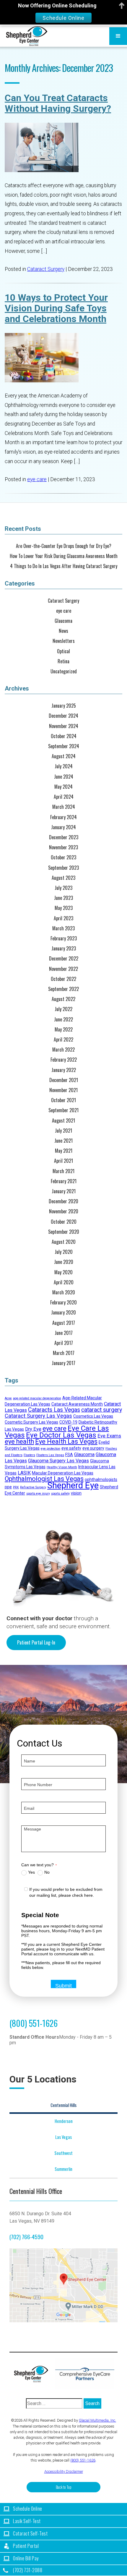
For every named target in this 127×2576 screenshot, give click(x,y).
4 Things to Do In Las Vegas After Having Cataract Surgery (64, 566)
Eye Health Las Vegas (66, 1441)
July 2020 (64, 1252)
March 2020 (64, 1292)
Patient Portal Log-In (36, 1642)
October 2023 (63, 857)
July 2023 (63, 888)
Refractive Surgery (33, 1487)
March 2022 (63, 1050)
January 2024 (63, 827)
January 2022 (64, 1070)
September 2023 (63, 868)
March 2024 (64, 807)
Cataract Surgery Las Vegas (38, 1416)
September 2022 (63, 989)
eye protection (51, 1449)
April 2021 (63, 1161)
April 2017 (64, 1343)
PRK (16, 1487)
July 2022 (63, 1009)
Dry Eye (33, 1429)
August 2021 (63, 1121)
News (63, 631)
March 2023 (63, 928)
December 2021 (64, 1080)
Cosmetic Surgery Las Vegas (31, 1422)
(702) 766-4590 (26, 2237)
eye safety (71, 1448)
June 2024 (64, 777)
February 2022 (64, 1060)
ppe (8, 1487)
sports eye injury (38, 1494)
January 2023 (64, 949)
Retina (63, 661)
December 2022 (64, 959)
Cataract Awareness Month (77, 1404)
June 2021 (63, 1141)
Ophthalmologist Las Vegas (44, 1479)
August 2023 (63, 878)
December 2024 (63, 716)
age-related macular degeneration (37, 1398)
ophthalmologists (101, 1479)
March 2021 (63, 1171)
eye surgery (93, 1448)
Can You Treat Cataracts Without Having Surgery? (58, 103)
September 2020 (64, 1232)
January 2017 (63, 1363)
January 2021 (64, 1191)
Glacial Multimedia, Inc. (97, 2420)
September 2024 (64, 746)
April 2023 (63, 918)
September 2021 (63, 1110)
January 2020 (63, 1313)
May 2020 (63, 1272)
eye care (37, 479)
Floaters (29, 1455)
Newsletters (64, 641)
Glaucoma (63, 621)
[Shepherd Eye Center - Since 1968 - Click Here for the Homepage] (27, 36)
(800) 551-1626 (34, 2023)
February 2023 (64, 938)
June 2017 (64, 1333)
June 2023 (63, 898)
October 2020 (64, 1222)
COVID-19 (68, 1422)
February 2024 (63, 817)
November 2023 (63, 847)
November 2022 (63, 969)
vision (76, 1493)
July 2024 (64, 766)
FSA (69, 1455)
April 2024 (64, 797)
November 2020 (64, 1211)
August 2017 (64, 1323)
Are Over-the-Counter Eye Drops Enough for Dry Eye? (64, 546)
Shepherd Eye (73, 1485)
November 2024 (64, 726)
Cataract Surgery (46, 269)
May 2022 (64, 1030)
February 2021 (64, 1181)
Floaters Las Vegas (50, 1455)
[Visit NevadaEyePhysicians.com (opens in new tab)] (85, 2374)
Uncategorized (64, 671)
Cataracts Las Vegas (54, 1410)
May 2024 (63, 787)
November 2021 (63, 1090)
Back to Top (64, 2487)
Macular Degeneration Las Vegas (63, 1473)
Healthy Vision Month (62, 1467)
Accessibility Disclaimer (64, 2471)
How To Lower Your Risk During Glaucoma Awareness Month (64, 556)
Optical (63, 651)
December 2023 (64, 837)
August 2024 (64, 756)
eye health (19, 1441)
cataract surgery (102, 1410)
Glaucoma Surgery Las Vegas (58, 1461)
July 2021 (63, 1131)
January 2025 (64, 706)
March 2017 (64, 1353)
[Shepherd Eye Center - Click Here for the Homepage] (34, 2374)
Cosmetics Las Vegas (93, 1416)
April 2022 (63, 1040)
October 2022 (63, 979)
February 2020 (63, 1302)
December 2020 (63, 1201)
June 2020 (64, 1262)
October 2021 (63, 1100)
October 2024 (64, 736)
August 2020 (64, 1242)
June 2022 (63, 1019)
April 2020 (64, 1282)
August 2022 (63, 999)
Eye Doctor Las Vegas (61, 1435)
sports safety (60, 1494)
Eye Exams (109, 1436)
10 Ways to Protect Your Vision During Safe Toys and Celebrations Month (56, 308)
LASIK (24, 1473)
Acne (8, 1398)
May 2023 (64, 908)
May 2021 (64, 1151)
